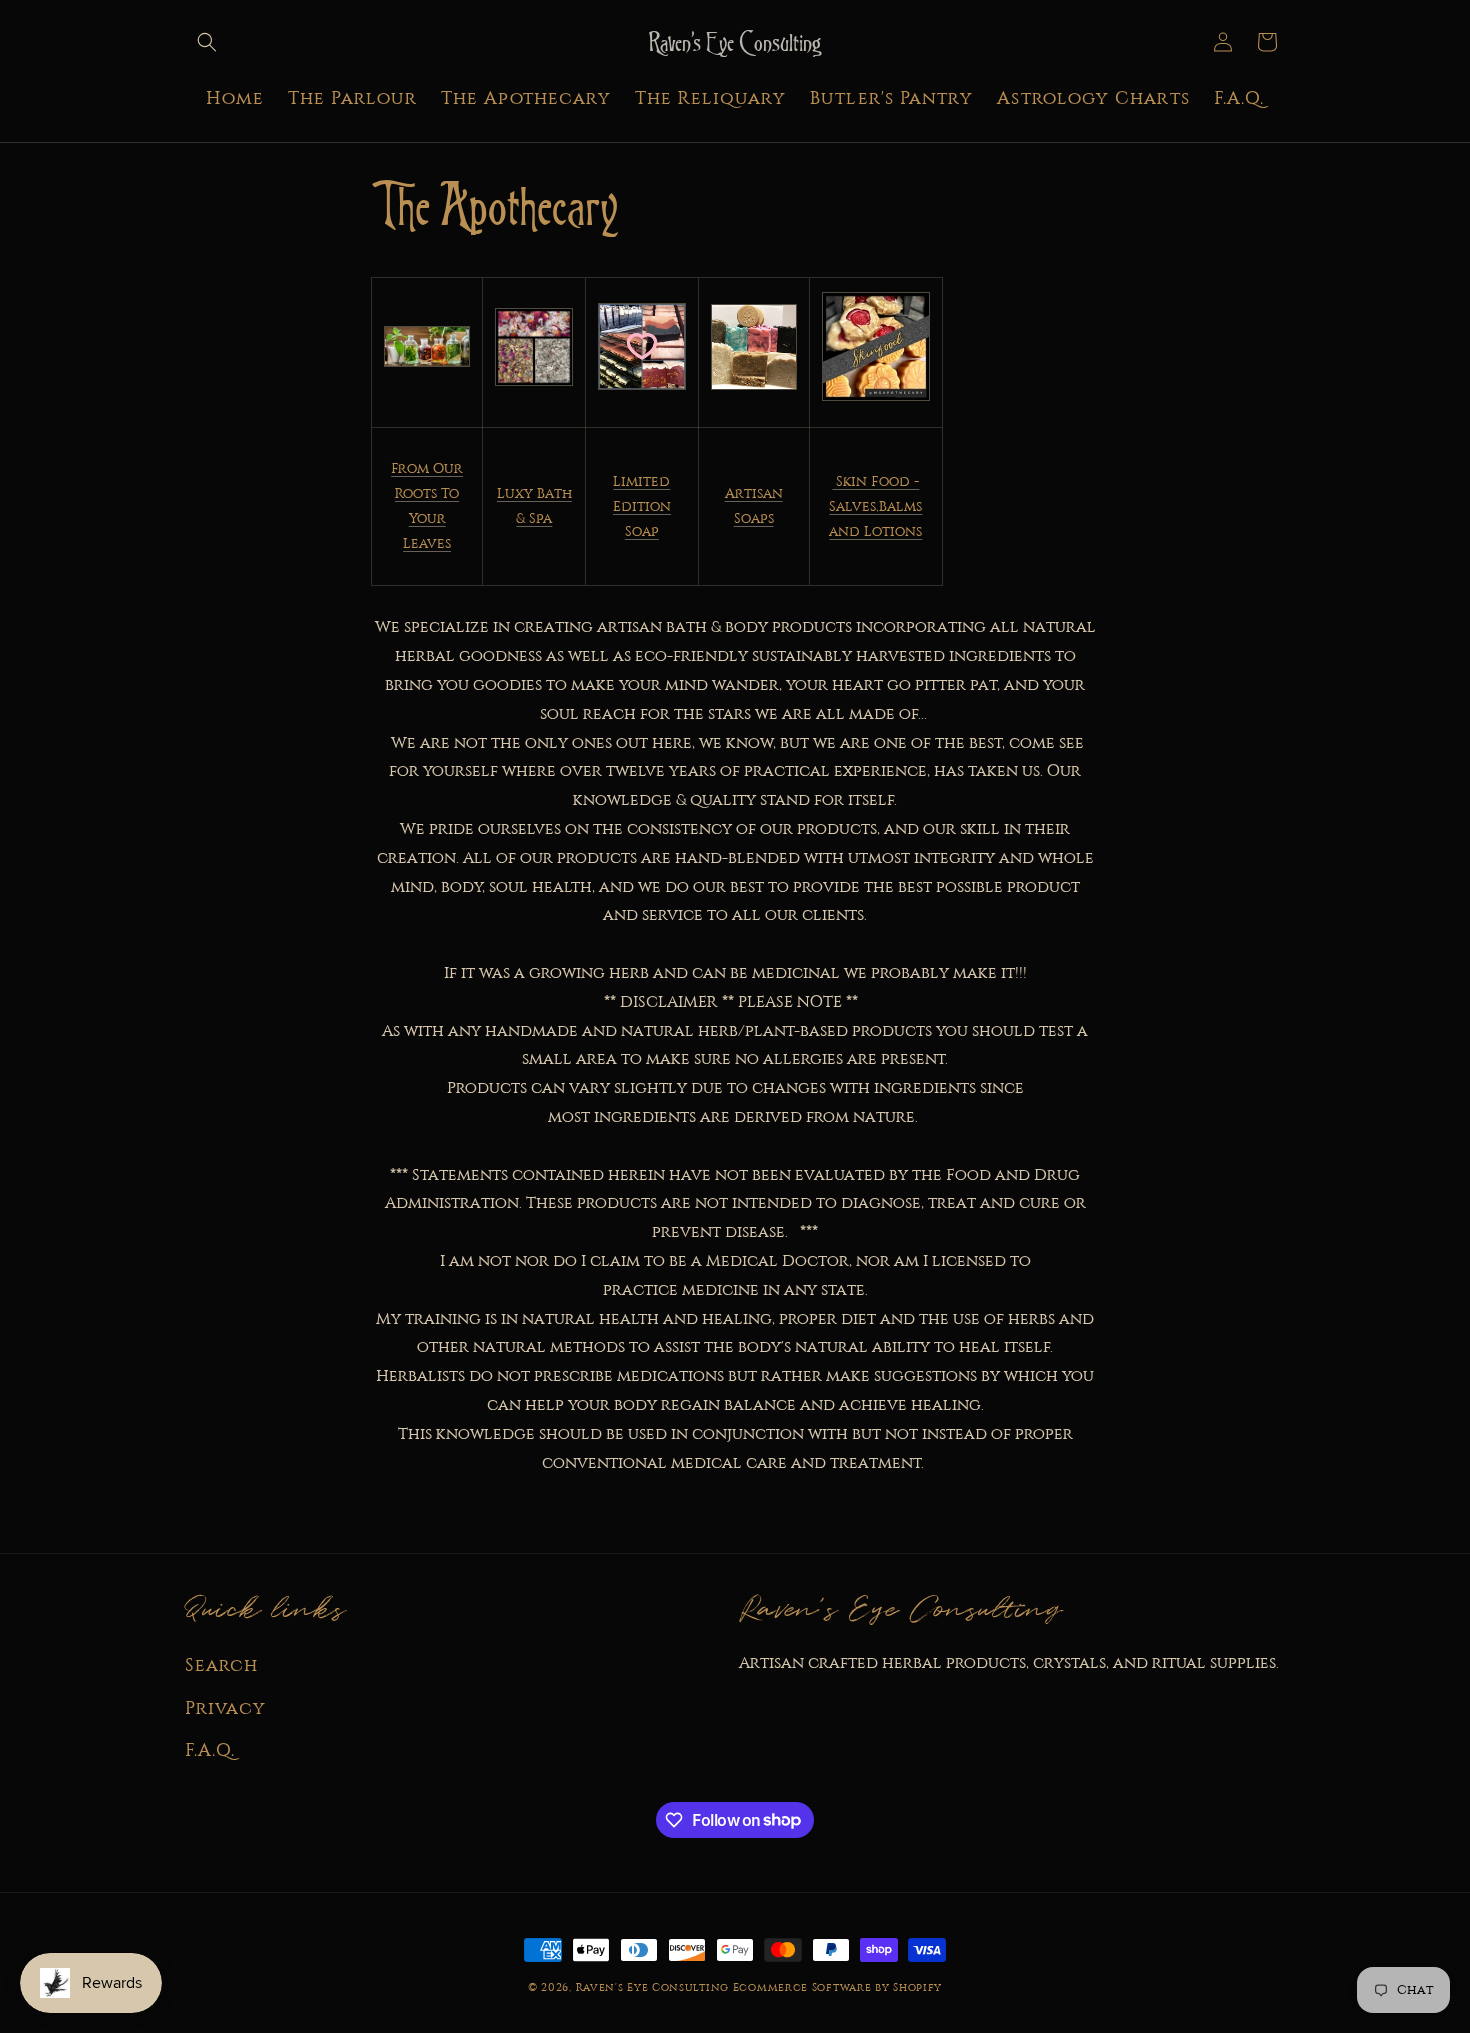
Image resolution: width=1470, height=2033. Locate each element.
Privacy (226, 1708)
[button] (207, 42)
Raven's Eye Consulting (652, 1987)
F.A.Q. (210, 1750)
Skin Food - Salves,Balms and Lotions (875, 506)
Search (221, 1665)
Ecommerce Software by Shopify (837, 1987)
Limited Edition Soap (642, 506)
